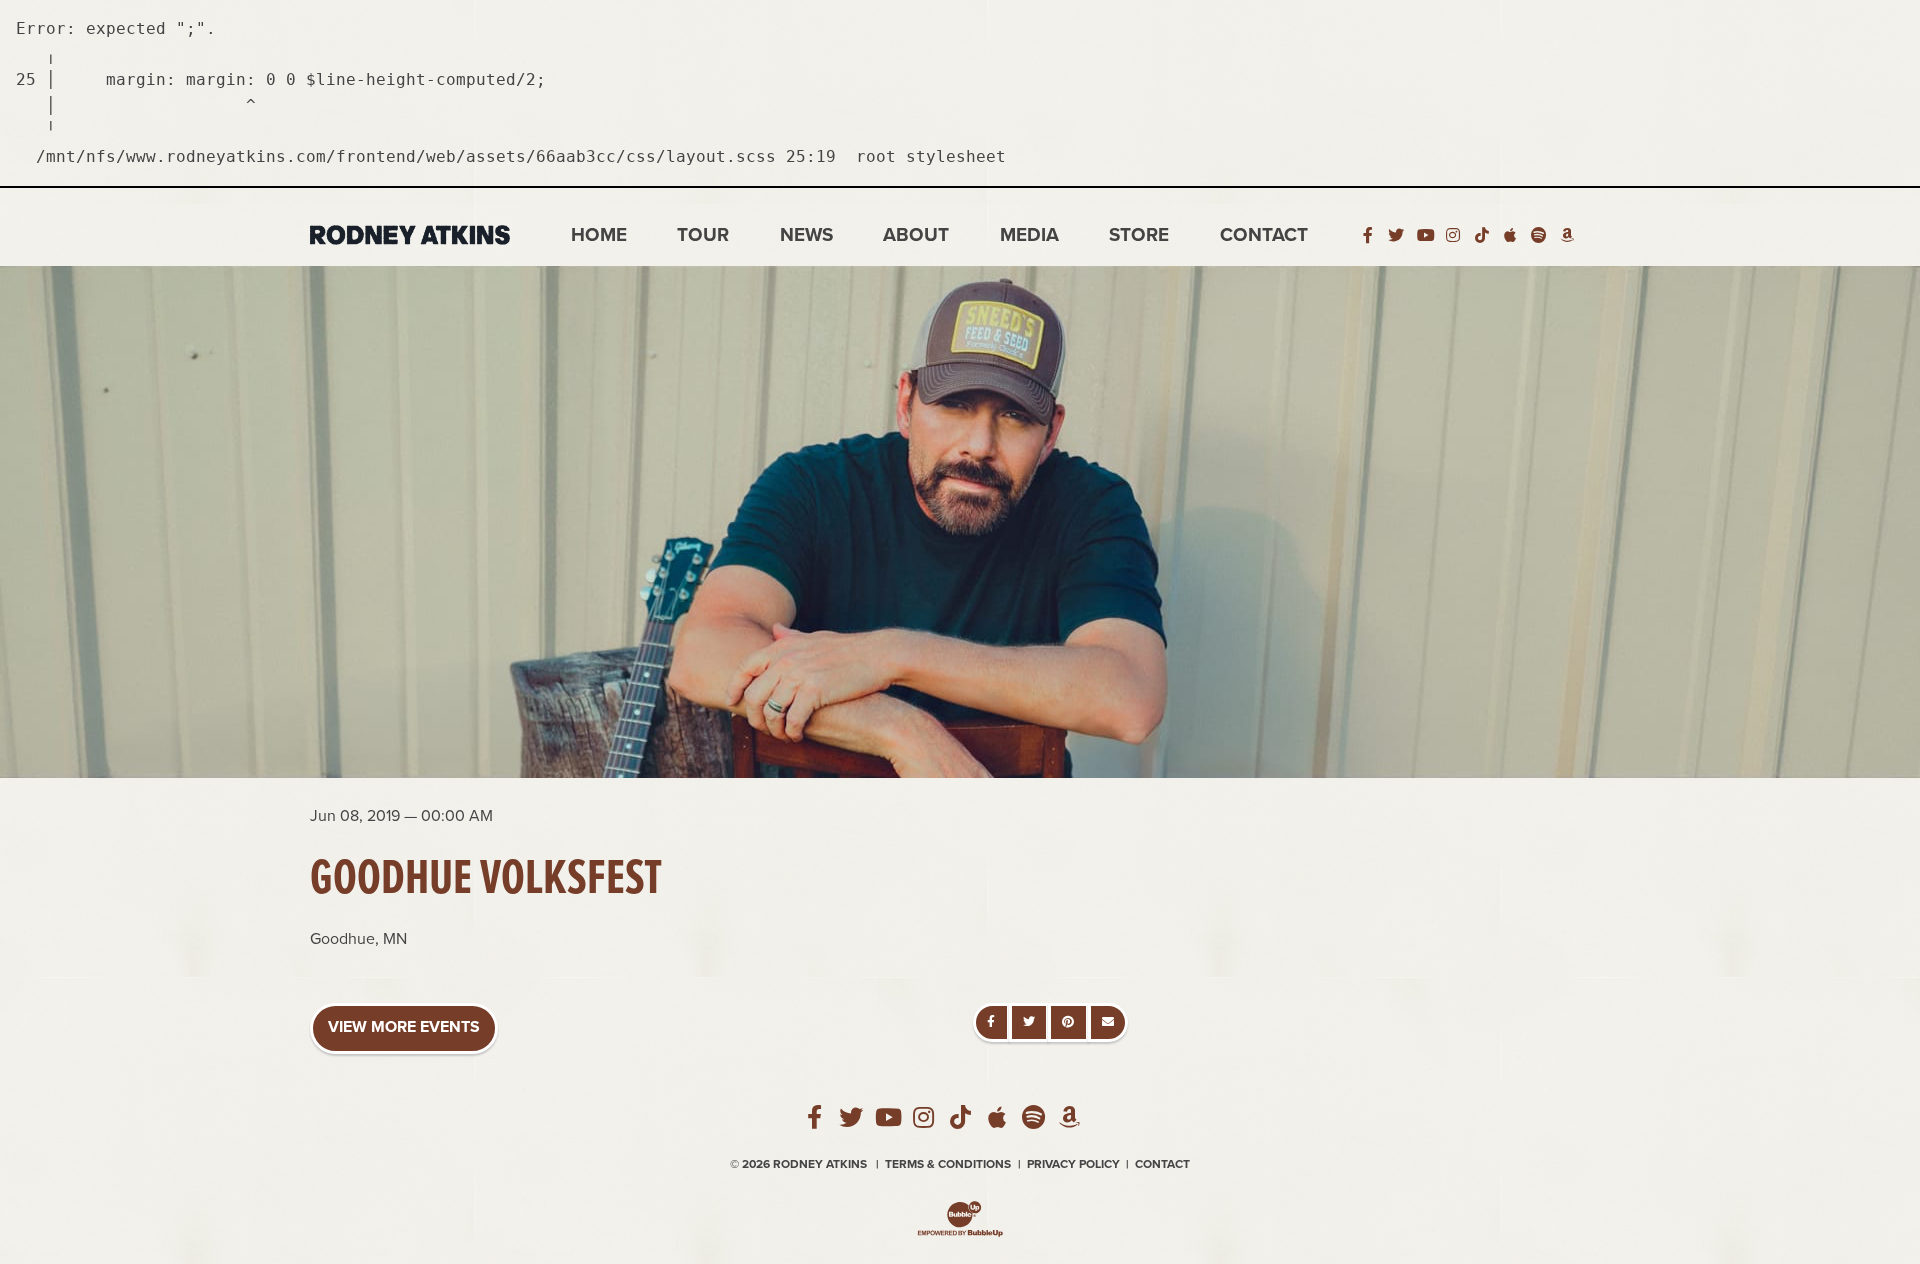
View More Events (404, 1027)
